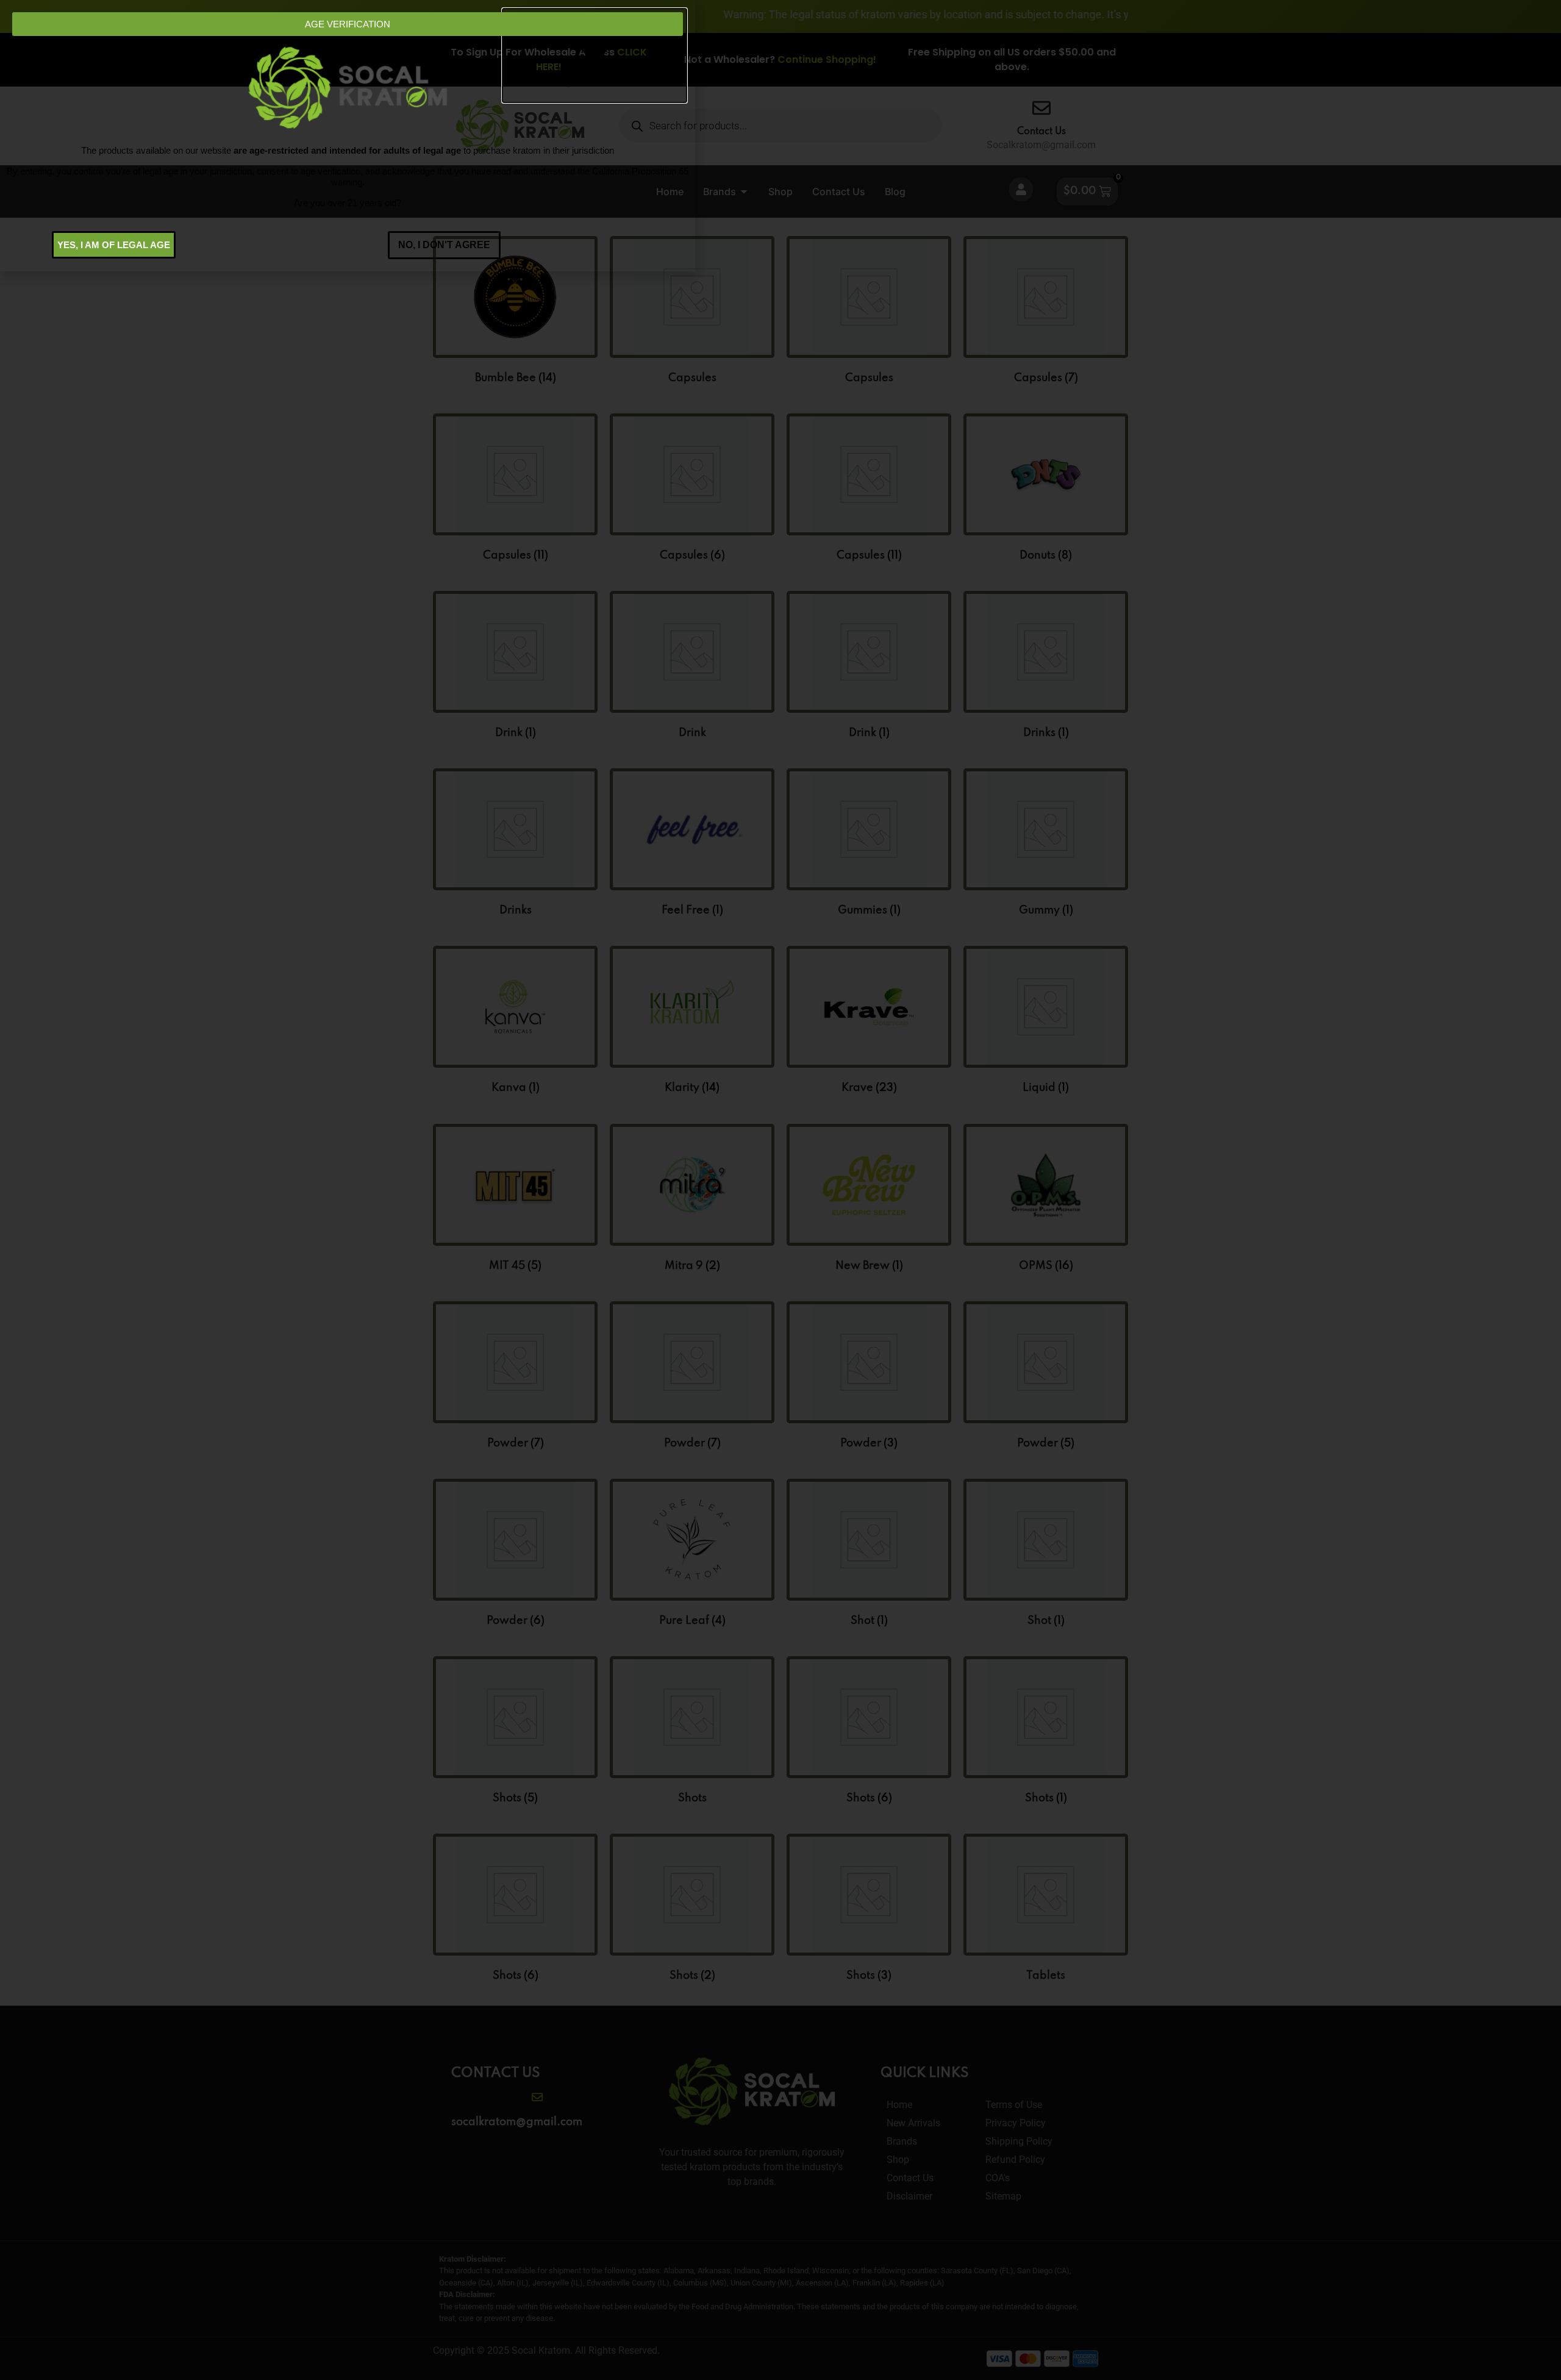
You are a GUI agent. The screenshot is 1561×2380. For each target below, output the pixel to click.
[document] (780, 1190)
